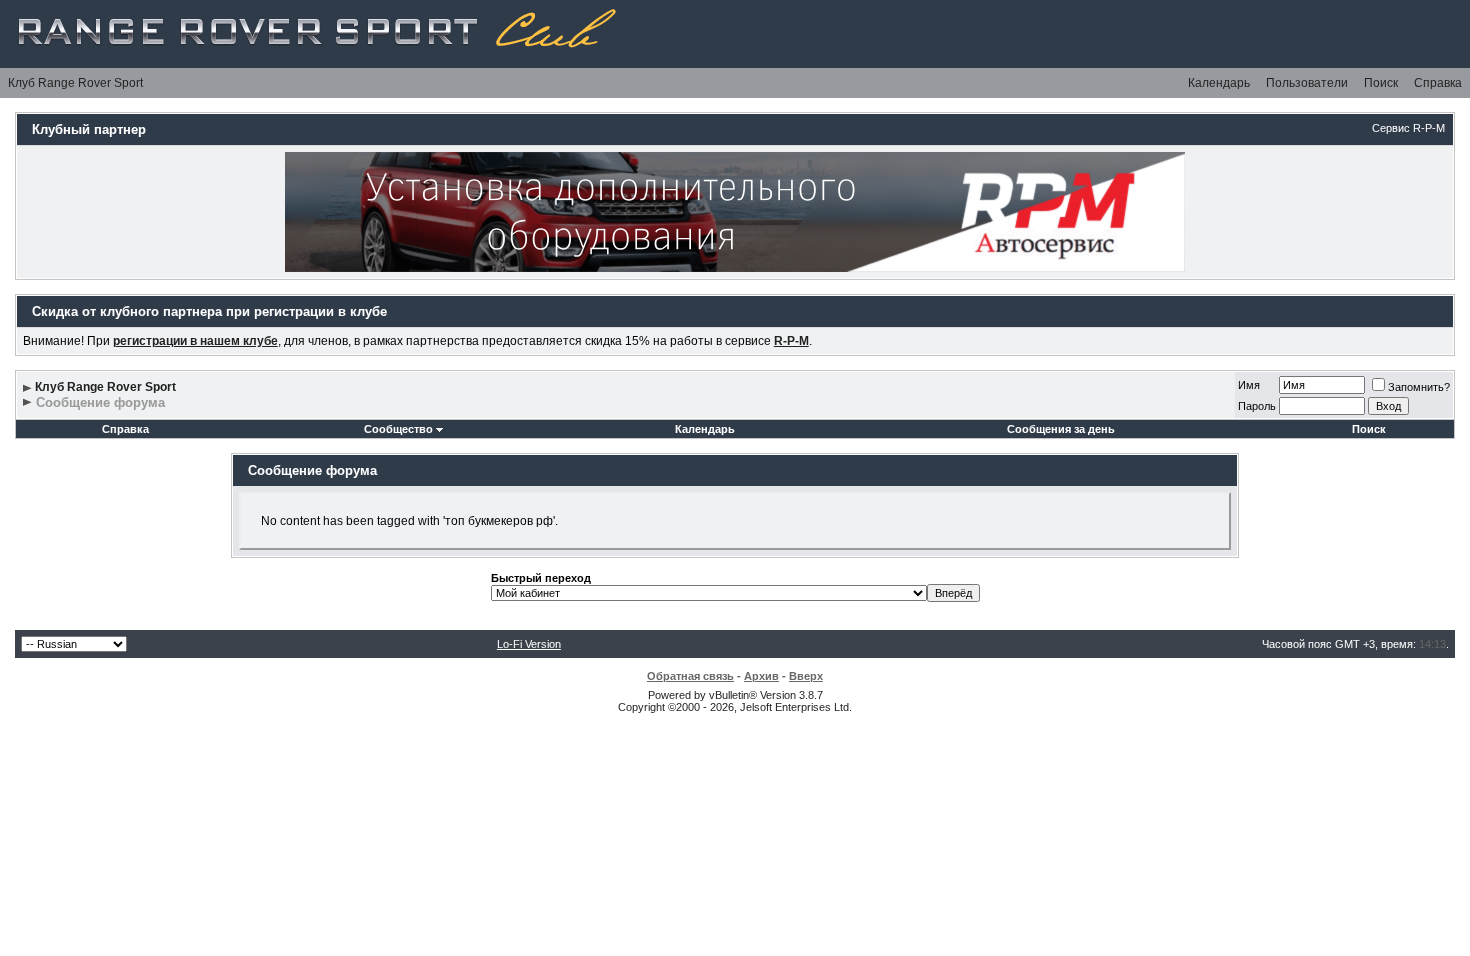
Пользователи (1307, 83)
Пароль (1257, 406)
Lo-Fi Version (529, 644)
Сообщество (398, 429)
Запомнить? (1419, 387)
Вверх (806, 676)
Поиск (1381, 83)
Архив (761, 676)
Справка (1438, 83)
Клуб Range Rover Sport (75, 83)
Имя (1249, 385)
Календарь (1219, 83)
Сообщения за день (1061, 429)
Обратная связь (690, 676)
